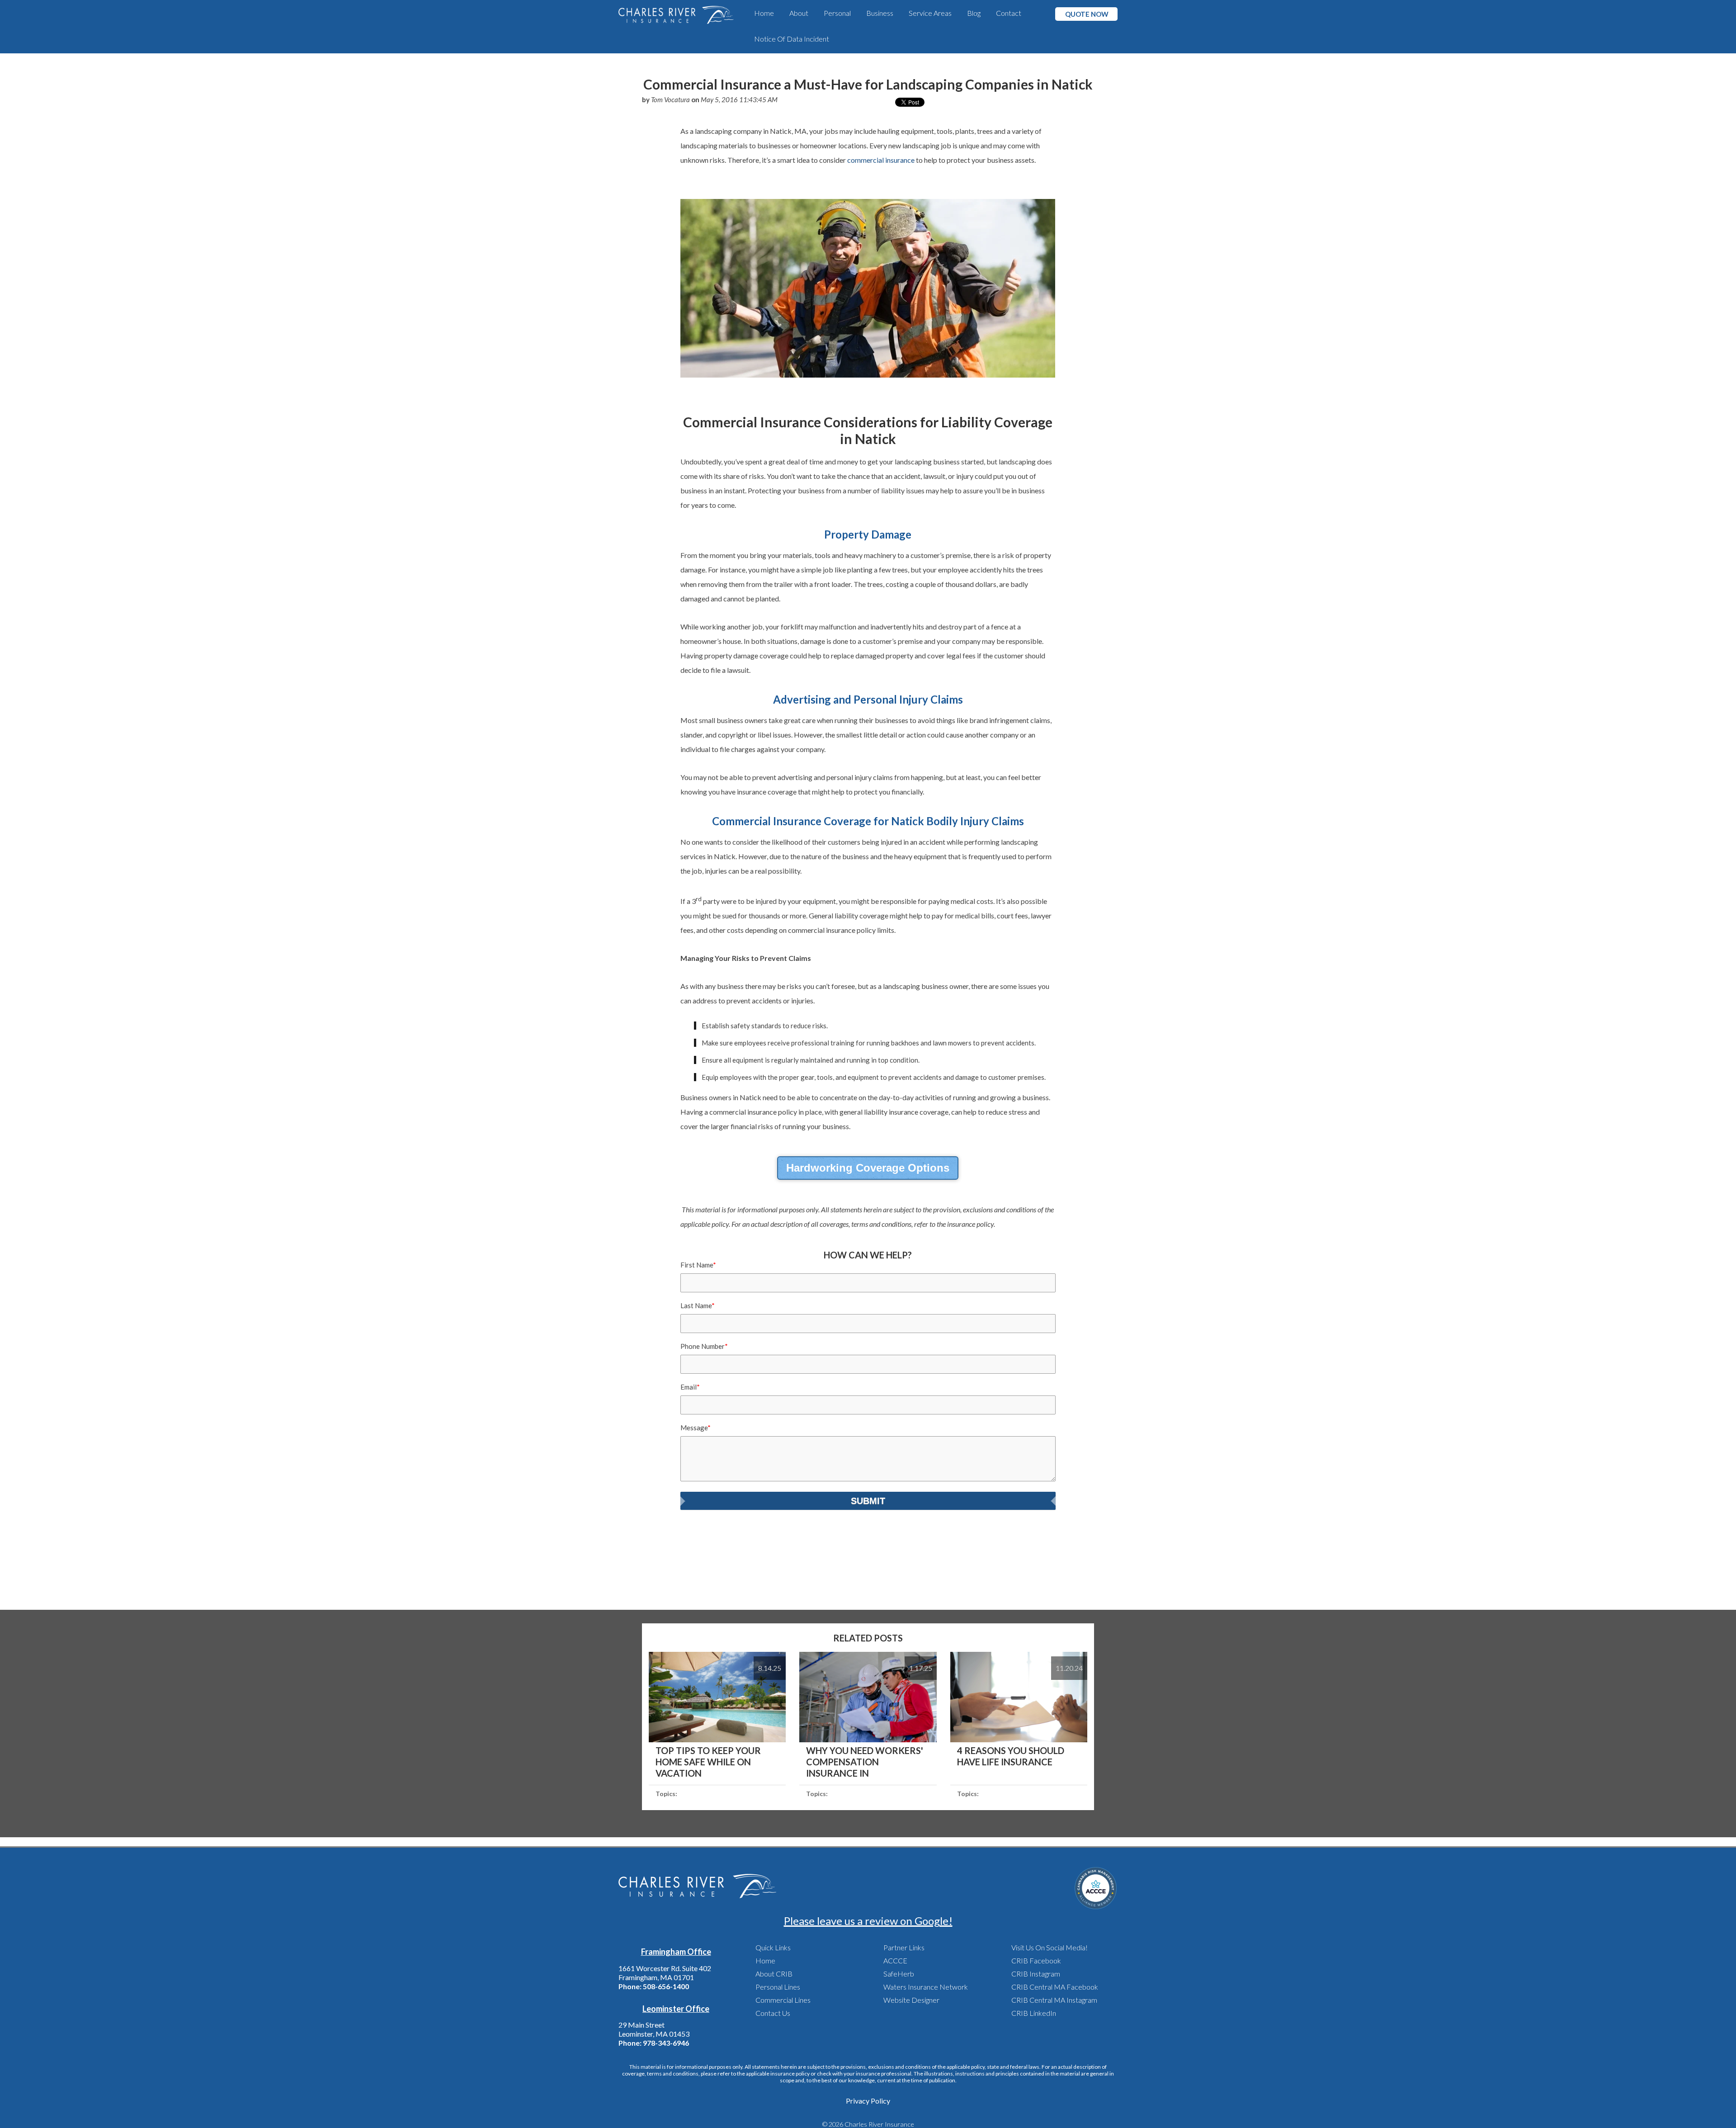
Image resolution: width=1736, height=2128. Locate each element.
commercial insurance (881, 160)
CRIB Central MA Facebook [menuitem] (1055, 1987)
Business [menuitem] (880, 13)
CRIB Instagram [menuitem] (1036, 1974)
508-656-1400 (666, 1986)
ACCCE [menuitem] (895, 1960)
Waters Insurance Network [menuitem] (926, 1987)
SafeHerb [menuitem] (899, 1974)
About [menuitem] (799, 13)
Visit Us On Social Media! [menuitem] (1050, 1947)
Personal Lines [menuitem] (778, 1987)
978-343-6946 (666, 2043)
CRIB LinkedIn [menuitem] (1034, 2013)
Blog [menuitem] (974, 13)
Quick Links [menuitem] (773, 1947)
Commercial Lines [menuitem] (783, 2000)
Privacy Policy (868, 2101)
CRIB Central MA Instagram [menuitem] (1054, 2000)
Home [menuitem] (764, 13)
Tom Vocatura (670, 99)
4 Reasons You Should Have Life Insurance (1011, 1756)
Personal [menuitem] (837, 13)
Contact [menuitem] (1009, 13)
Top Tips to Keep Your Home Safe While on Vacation (708, 1762)
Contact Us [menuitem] (773, 2013)
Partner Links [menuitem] (904, 1947)
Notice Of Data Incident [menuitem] (792, 39)
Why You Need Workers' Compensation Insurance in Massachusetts (865, 1767)
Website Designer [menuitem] (911, 2000)
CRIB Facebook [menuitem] (1036, 1960)
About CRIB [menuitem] (774, 1974)
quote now (1087, 14)
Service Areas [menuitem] (930, 13)
